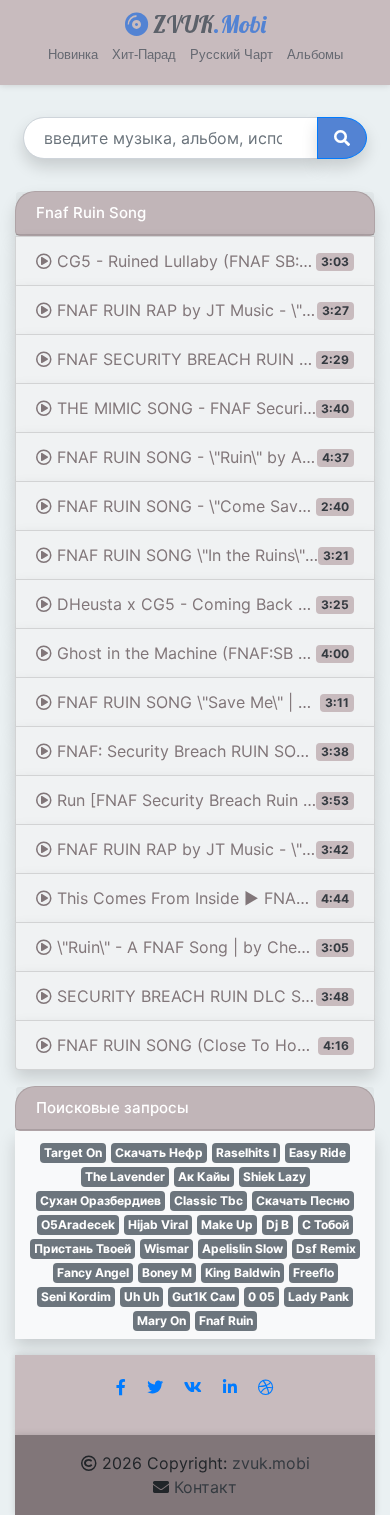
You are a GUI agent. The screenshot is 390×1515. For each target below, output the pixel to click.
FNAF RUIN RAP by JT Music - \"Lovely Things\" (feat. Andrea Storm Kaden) (213, 310)
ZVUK (207, 24)
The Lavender (125, 1176)
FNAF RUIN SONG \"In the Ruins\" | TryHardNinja (213, 555)
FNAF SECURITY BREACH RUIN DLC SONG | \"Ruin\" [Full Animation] (213, 359)
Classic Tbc (208, 1200)
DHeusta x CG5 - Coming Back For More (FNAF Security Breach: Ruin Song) (213, 604)
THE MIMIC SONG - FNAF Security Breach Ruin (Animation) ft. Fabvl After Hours (213, 408)
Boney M (167, 1272)
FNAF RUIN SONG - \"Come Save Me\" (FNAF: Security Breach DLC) (213, 506)
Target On (73, 1152)
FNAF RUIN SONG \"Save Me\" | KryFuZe (205, 702)
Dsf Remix (326, 1248)
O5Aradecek (78, 1224)
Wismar (166, 1248)
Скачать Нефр (159, 1152)
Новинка (73, 54)
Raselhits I (246, 1152)
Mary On (161, 1320)
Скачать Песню (303, 1200)
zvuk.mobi (271, 1463)
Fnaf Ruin (226, 1320)
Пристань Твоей (82, 1248)
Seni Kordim (76, 1296)
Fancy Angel (93, 1272)
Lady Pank (318, 1296)
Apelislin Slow (242, 1248)
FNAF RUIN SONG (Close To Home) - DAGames (213, 1045)
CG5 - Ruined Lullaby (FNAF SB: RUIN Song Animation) (213, 261)
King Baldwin (242, 1272)
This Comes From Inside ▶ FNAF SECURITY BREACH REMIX (213, 898)
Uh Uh (141, 1296)
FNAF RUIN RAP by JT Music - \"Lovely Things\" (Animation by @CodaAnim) (213, 849)
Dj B (277, 1224)
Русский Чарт (231, 54)
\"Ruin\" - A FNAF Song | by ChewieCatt (204, 947)
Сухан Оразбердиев (100, 1200)
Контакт (205, 1487)
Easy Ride (317, 1152)
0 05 (261, 1296)
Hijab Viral (158, 1224)
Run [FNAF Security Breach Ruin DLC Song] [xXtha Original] (213, 800)
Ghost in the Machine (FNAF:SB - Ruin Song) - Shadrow (213, 653)
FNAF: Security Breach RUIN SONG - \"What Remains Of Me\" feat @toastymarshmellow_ (213, 751)
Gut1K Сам (203, 1296)
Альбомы (315, 54)
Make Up (227, 1224)
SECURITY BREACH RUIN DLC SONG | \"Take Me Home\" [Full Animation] (213, 996)
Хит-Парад (144, 54)
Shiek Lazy (274, 1176)
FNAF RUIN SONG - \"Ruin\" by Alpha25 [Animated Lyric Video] (213, 457)
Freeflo (313, 1272)
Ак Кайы (204, 1176)
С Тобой (325, 1224)
